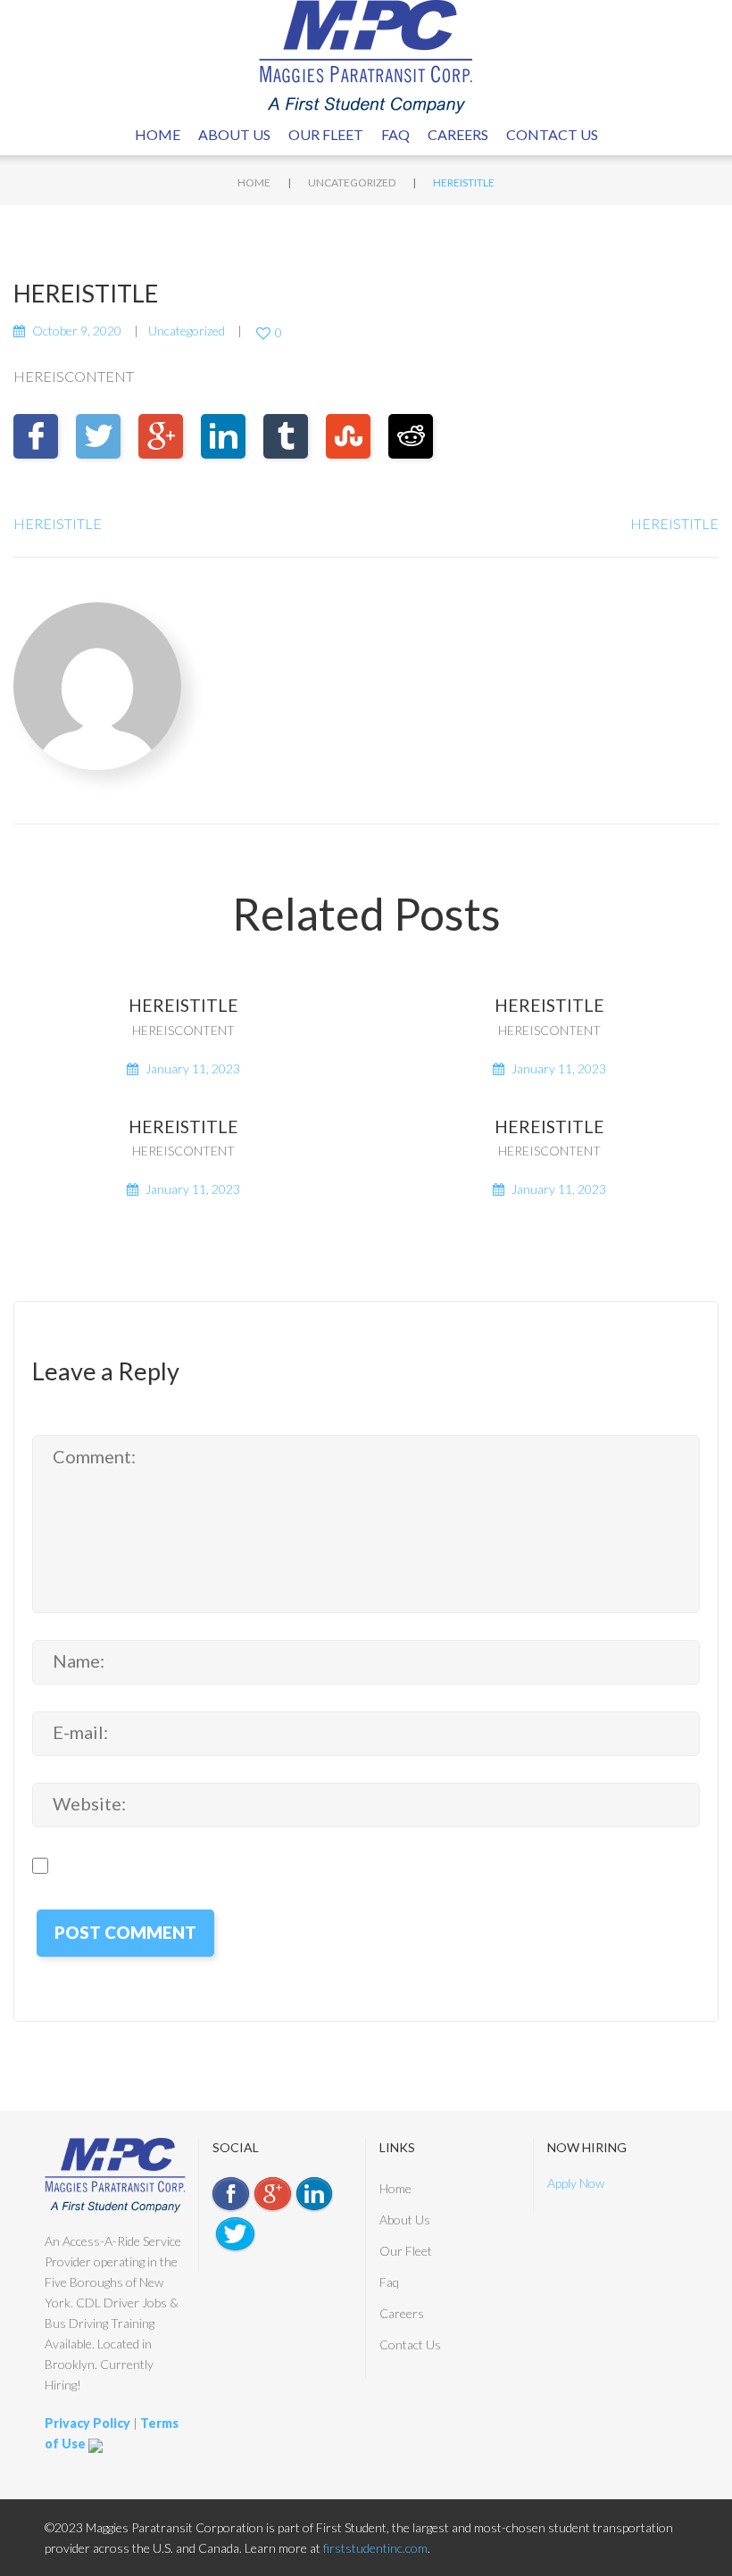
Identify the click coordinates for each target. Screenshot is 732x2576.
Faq (395, 134)
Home (158, 134)
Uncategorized (352, 182)
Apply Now (576, 2183)
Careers (458, 134)
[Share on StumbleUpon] (348, 436)
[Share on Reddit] (411, 436)
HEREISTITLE (58, 523)
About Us (234, 134)
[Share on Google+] (161, 436)
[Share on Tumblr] (286, 436)
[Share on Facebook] (36, 436)
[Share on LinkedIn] (223, 436)
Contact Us (552, 134)
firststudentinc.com (375, 2548)
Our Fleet (326, 134)
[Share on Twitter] (98, 436)
